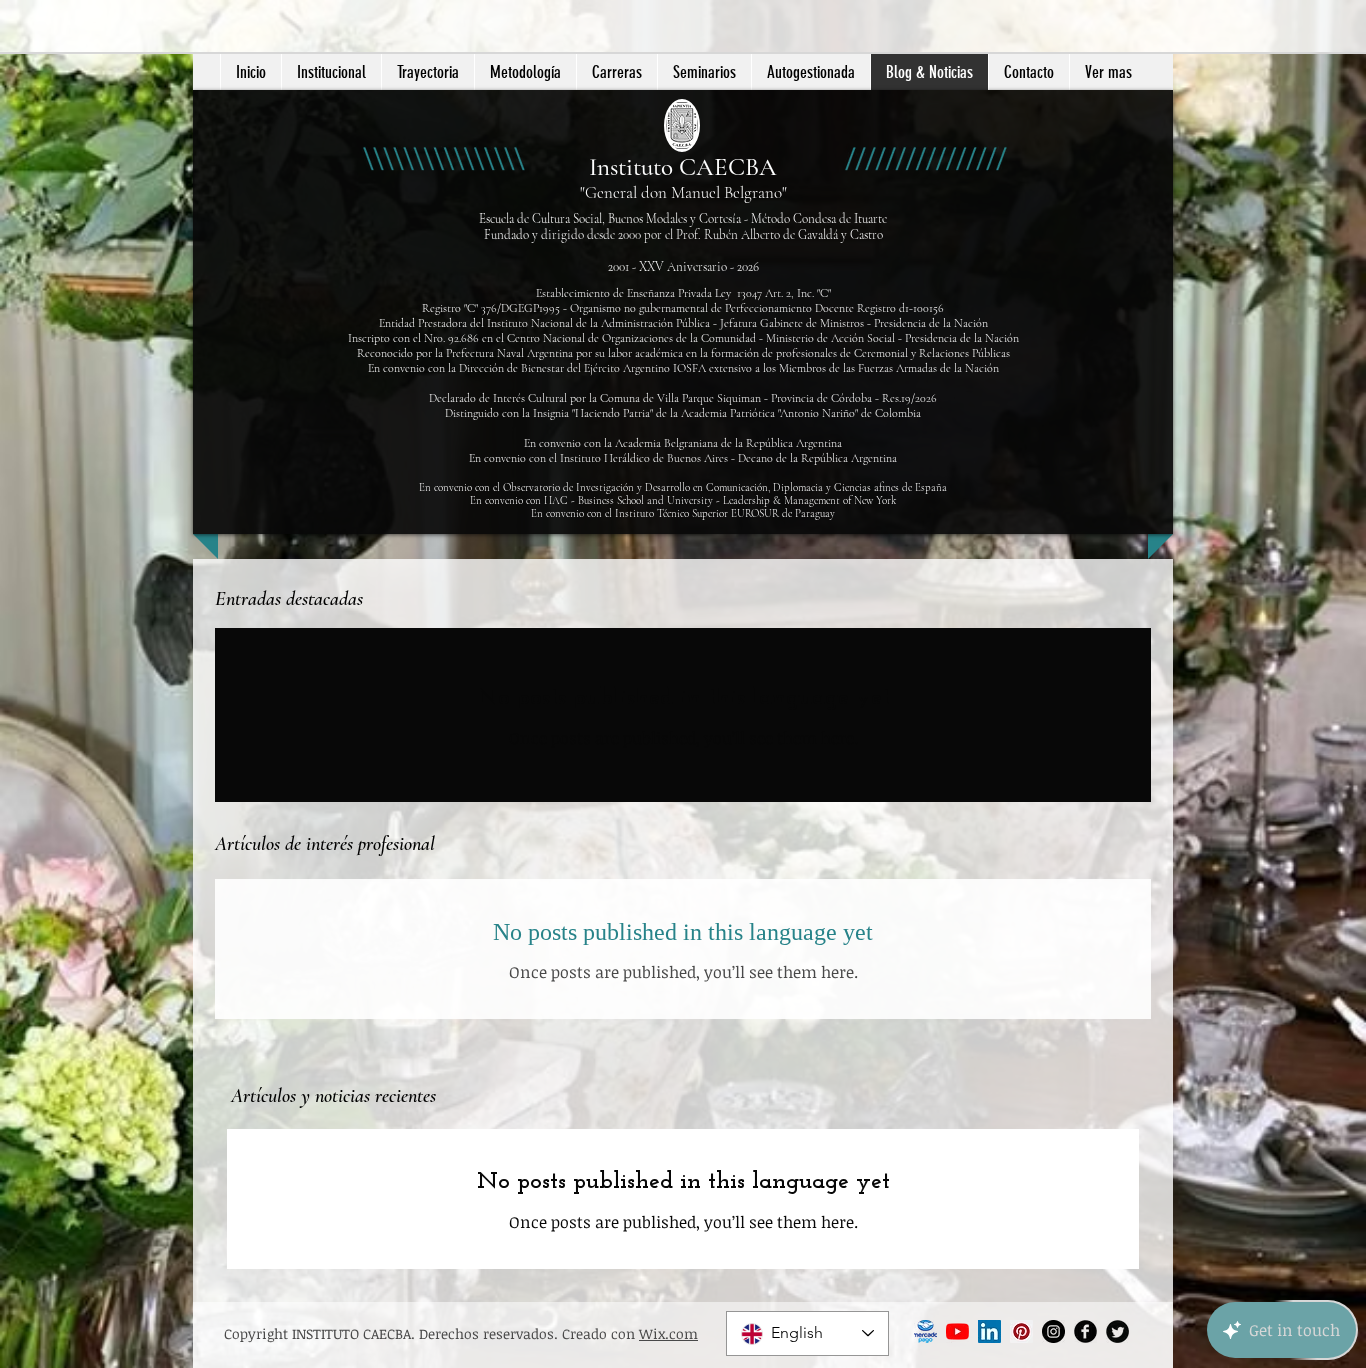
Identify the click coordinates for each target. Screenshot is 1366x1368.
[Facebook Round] (1085, 1331)
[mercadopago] (925, 1331)
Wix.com (668, 1333)
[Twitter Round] (1117, 1331)
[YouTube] (957, 1331)
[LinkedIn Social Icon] (989, 1331)
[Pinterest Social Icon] (1021, 1331)
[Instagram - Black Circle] (1053, 1331)
